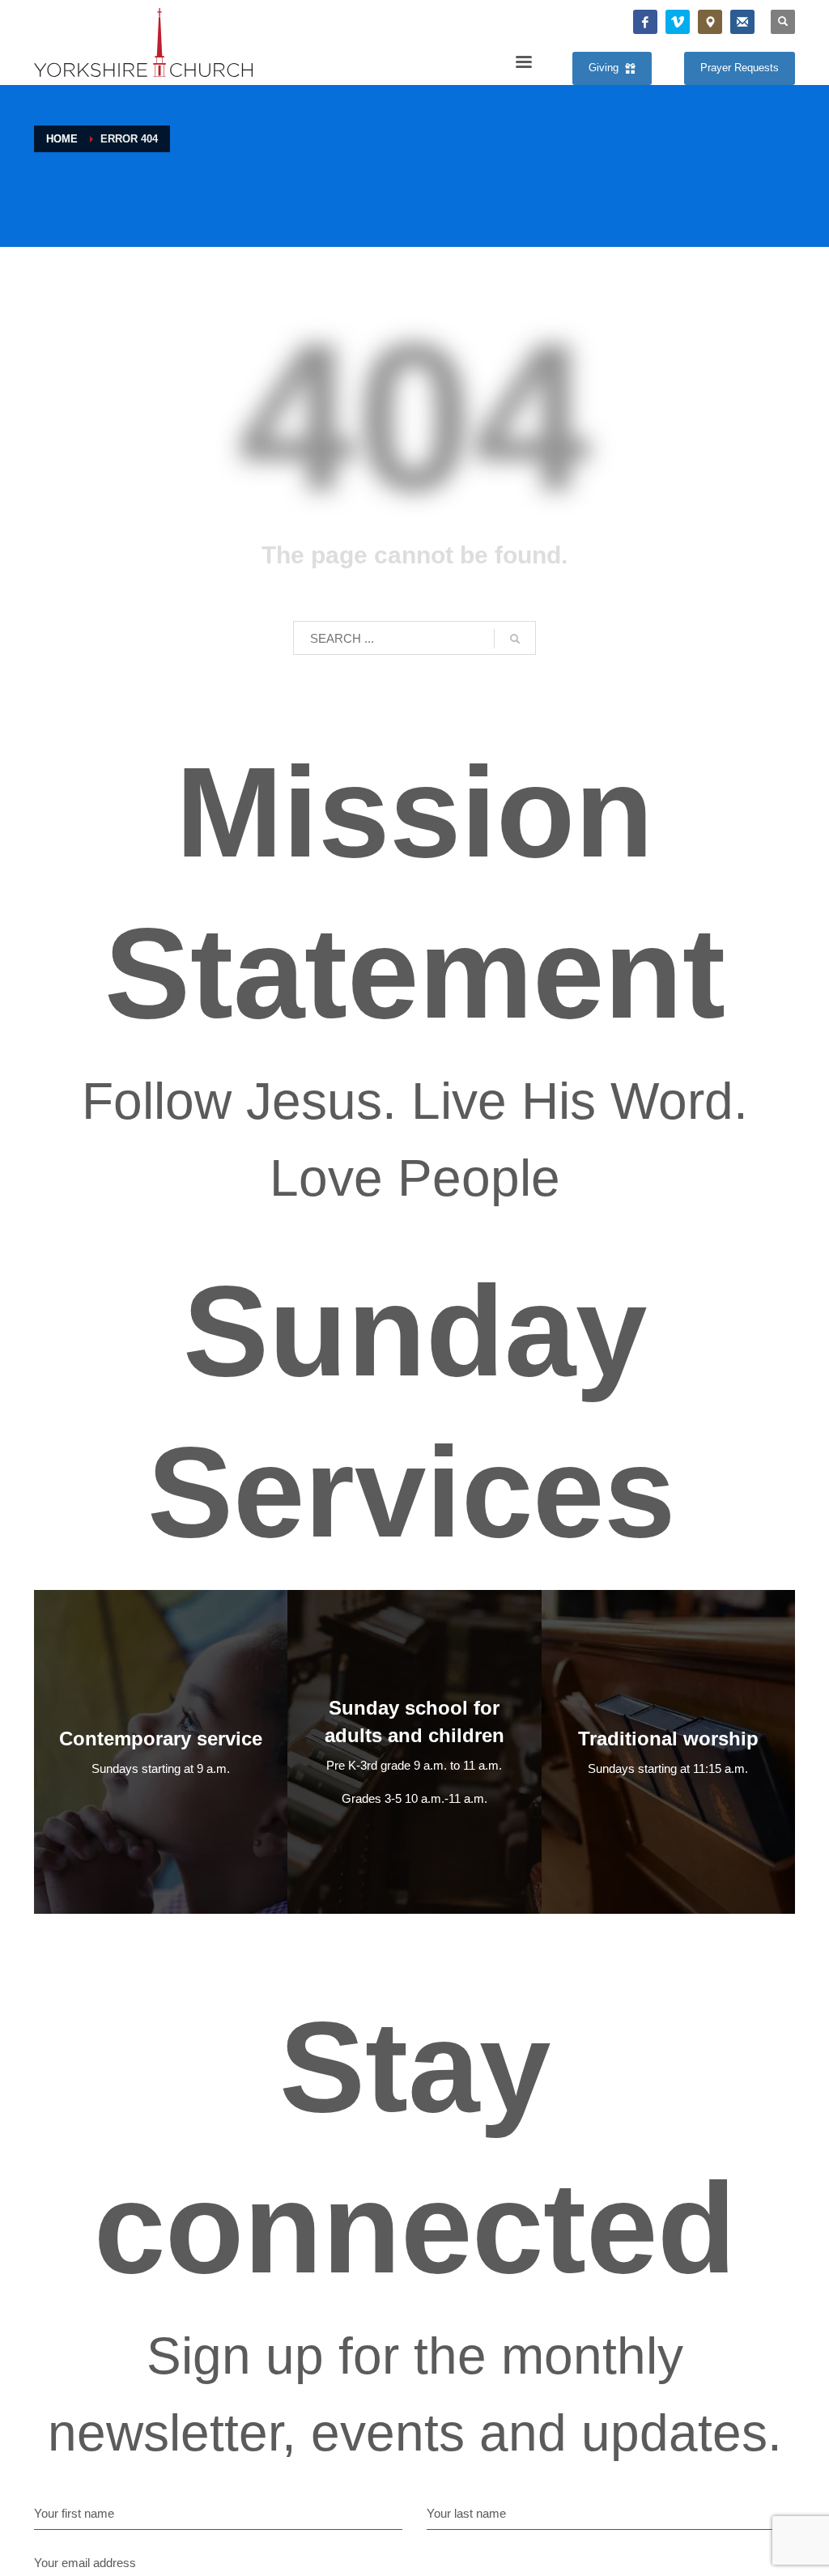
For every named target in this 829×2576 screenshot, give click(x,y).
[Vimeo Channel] (678, 22)
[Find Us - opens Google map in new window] (710, 22)
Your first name (74, 2513)
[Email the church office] (742, 22)
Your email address (85, 2563)
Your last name (466, 2513)
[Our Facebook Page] (645, 22)
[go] (515, 639)
